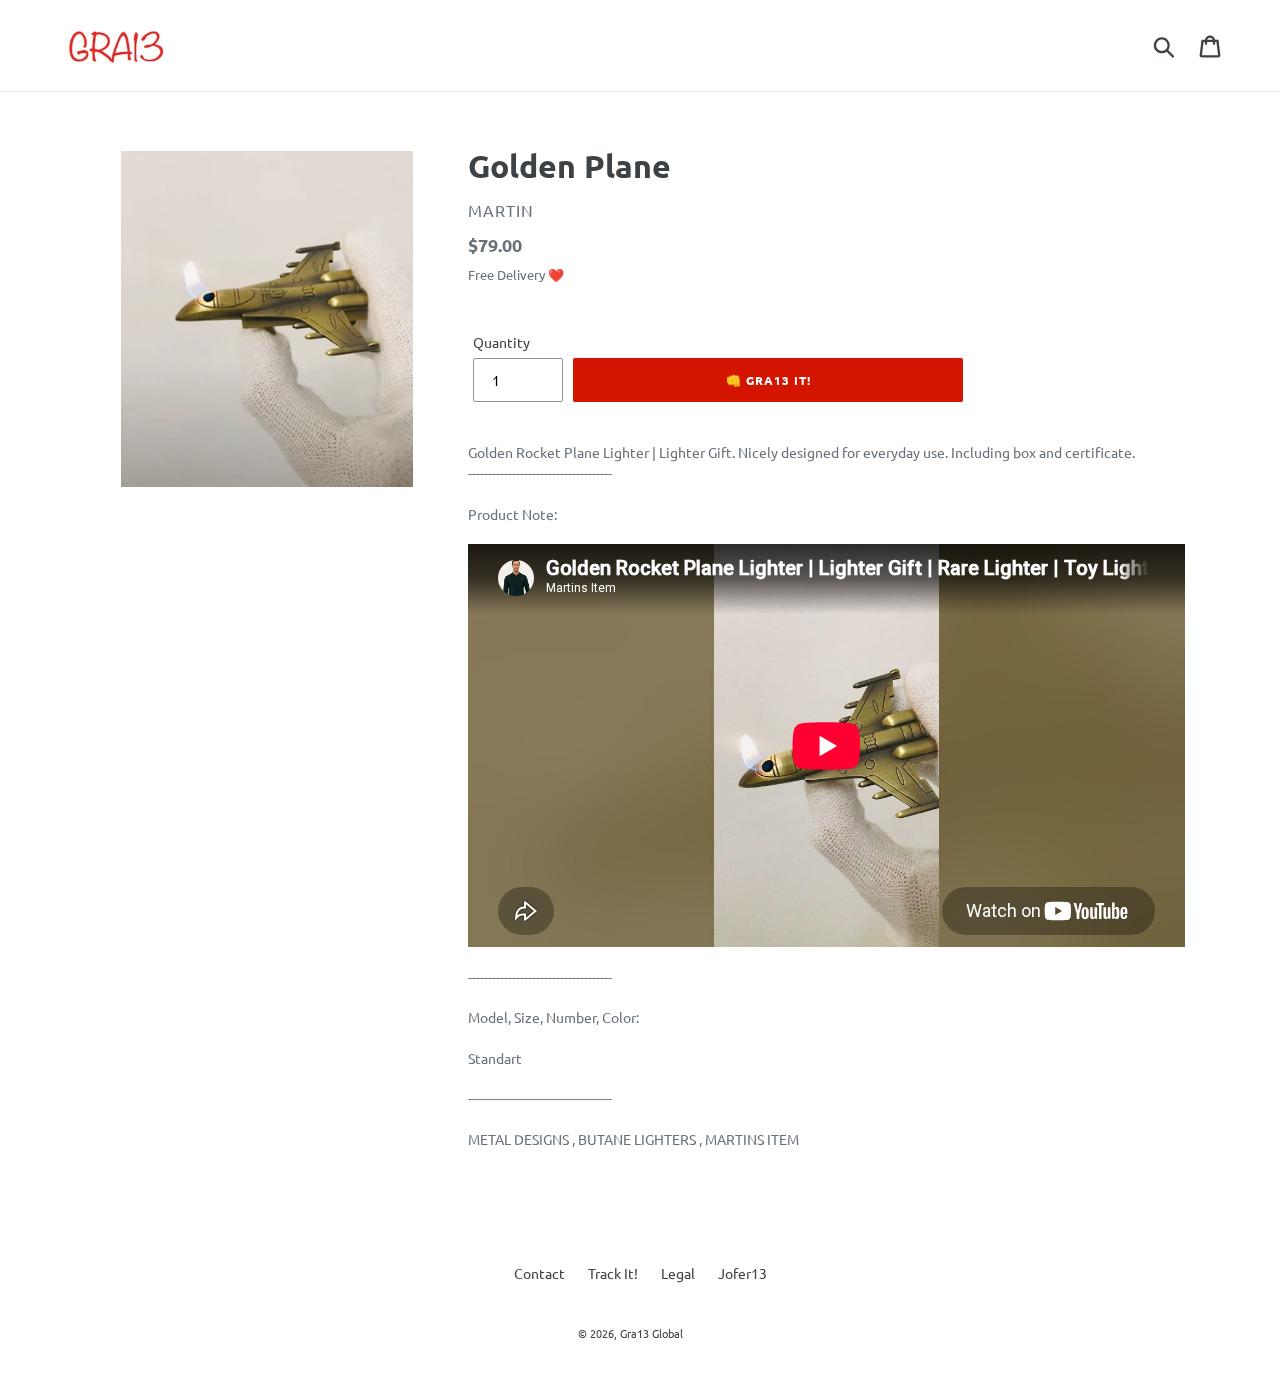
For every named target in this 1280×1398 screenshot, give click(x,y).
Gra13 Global (651, 1333)
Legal (678, 1273)
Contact (539, 1273)
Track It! (613, 1273)
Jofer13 (742, 1273)
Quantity (501, 342)
